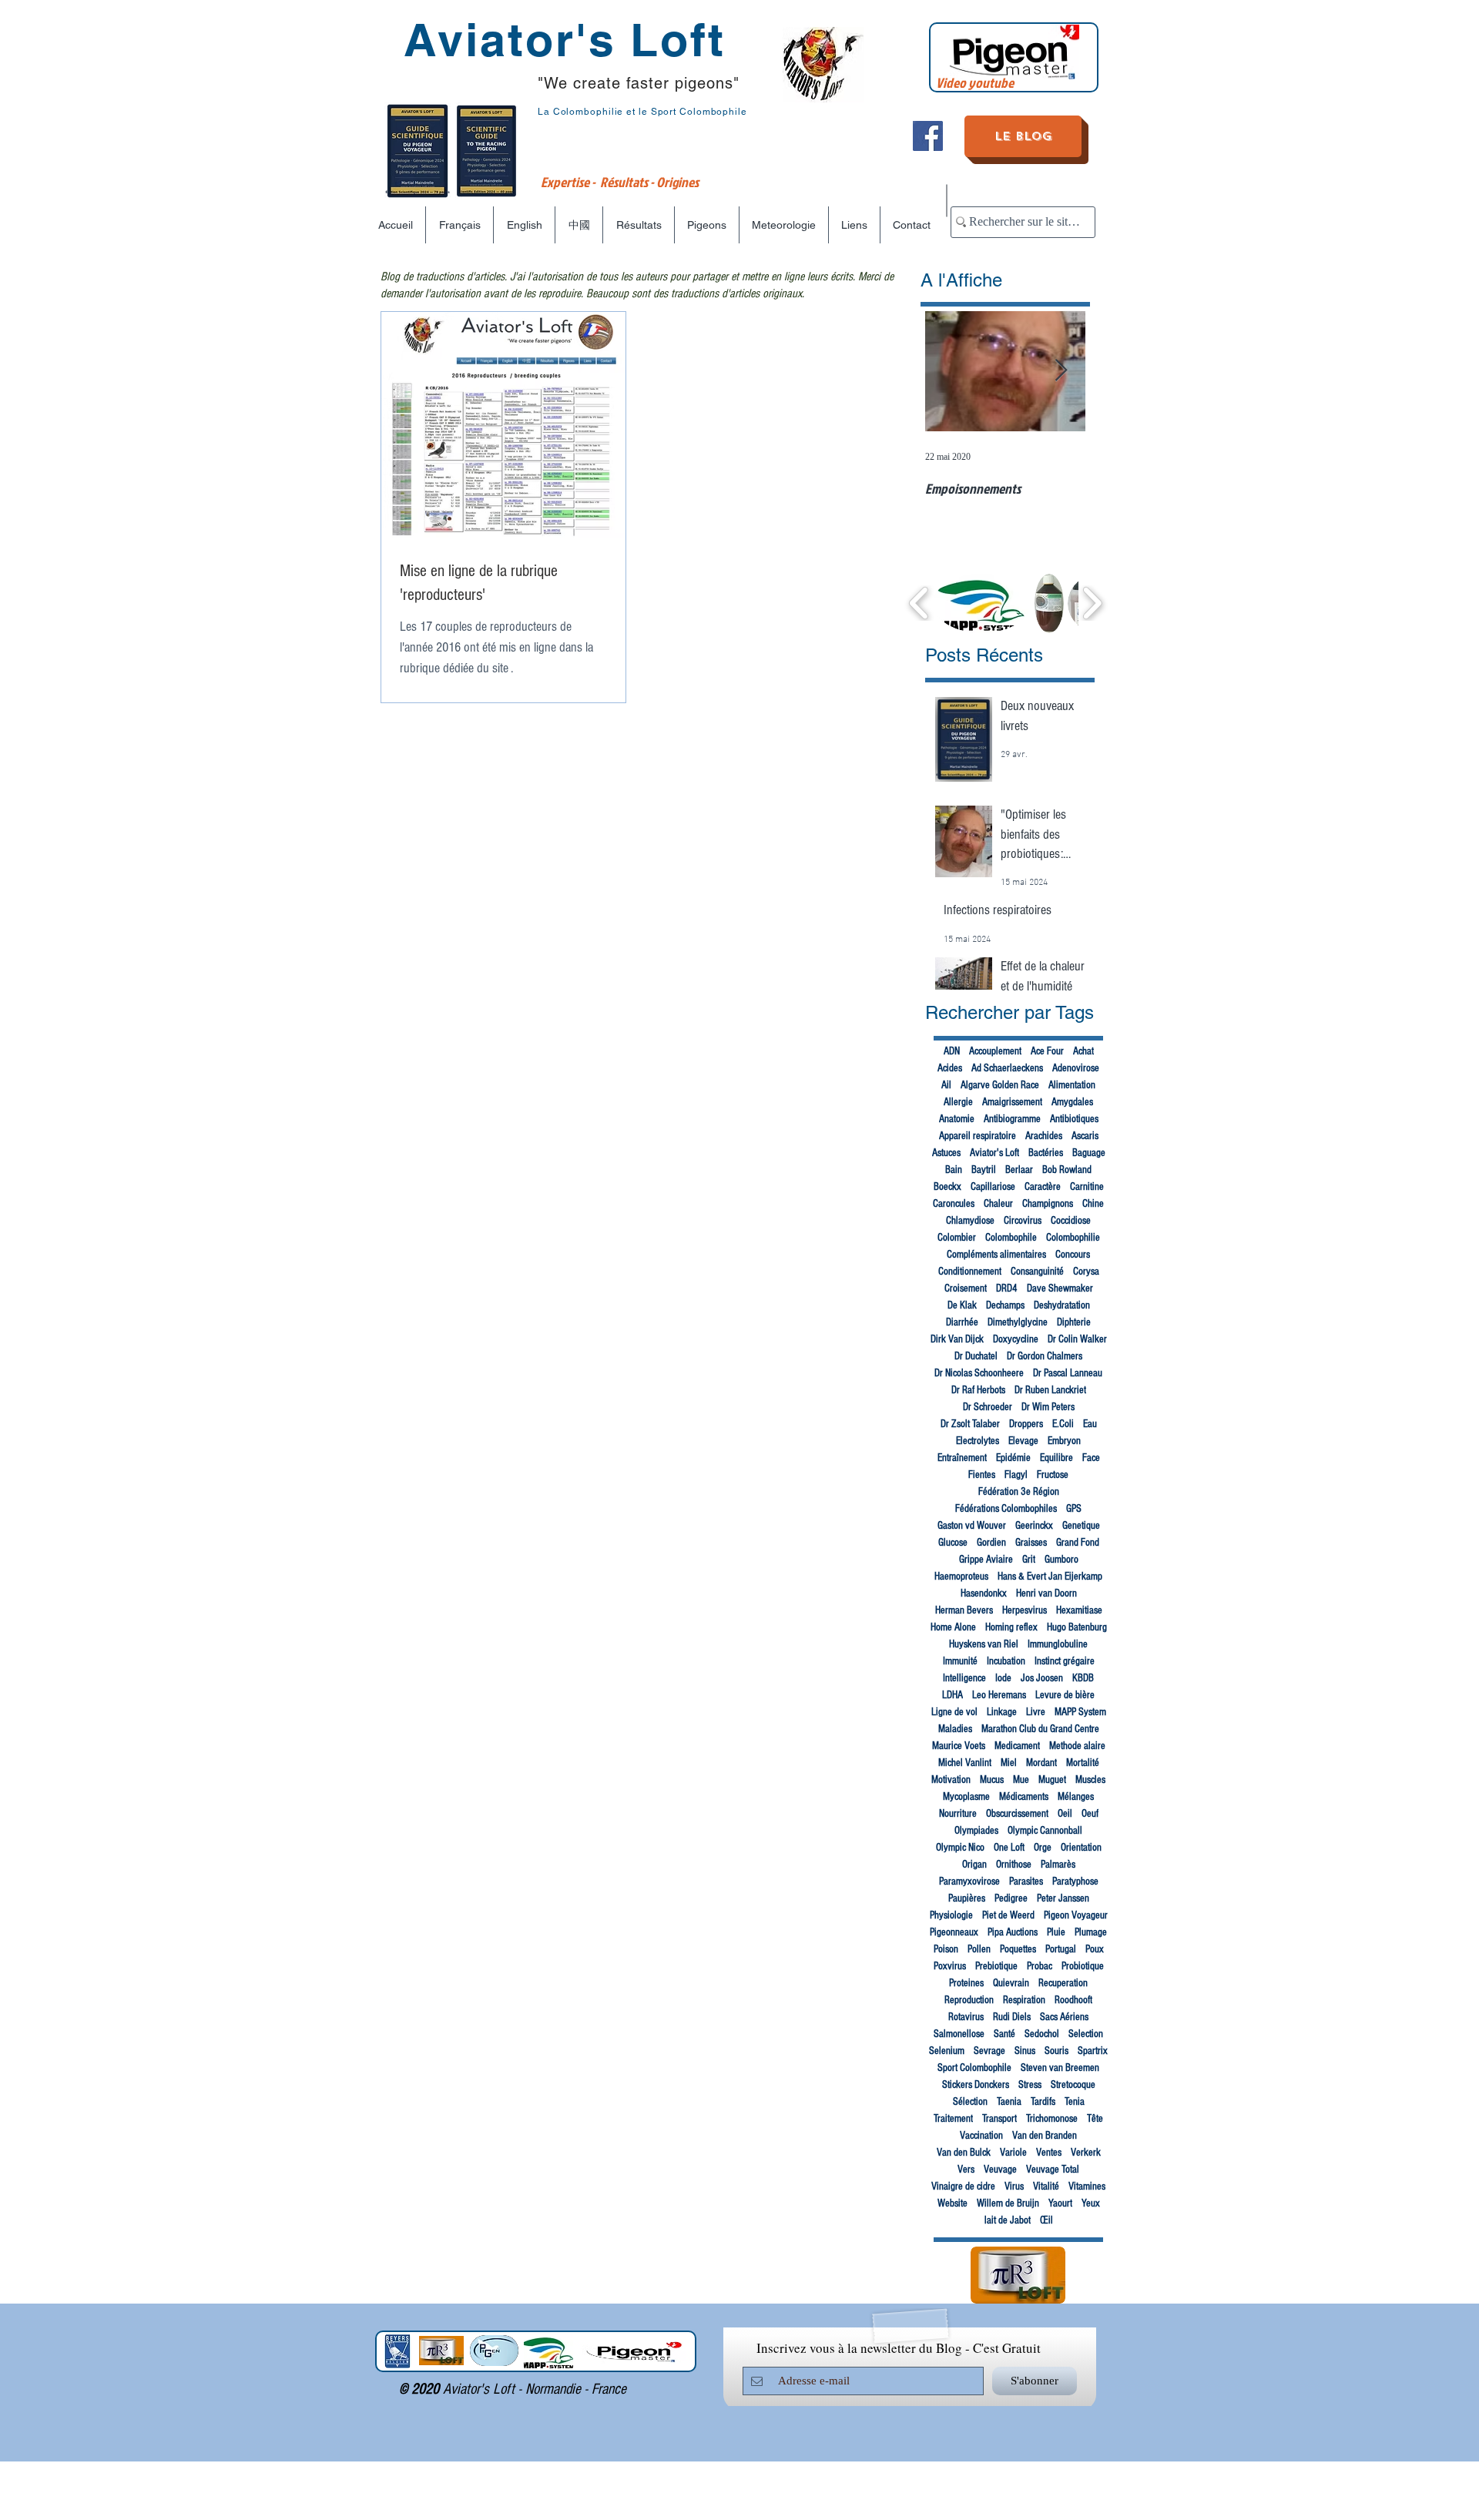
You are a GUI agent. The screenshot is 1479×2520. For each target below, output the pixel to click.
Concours (1073, 1255)
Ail (946, 1085)
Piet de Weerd (1008, 1915)
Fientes (982, 1475)
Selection (1086, 2034)
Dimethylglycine (1018, 1322)
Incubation (1006, 1661)
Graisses (1031, 1543)
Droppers (1026, 1424)
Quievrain (1011, 1983)
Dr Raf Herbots (978, 1390)
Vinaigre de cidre (963, 2187)
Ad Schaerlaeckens (1007, 1068)
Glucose (953, 1543)
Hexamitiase (1079, 1610)
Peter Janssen (1063, 1898)
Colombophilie (1073, 1238)
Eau (1090, 1424)
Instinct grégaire (1065, 1661)
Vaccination (981, 2136)
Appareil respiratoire (978, 1136)
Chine (1093, 1204)
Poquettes (1018, 1949)
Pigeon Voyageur (1076, 1915)
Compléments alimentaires (996, 1255)
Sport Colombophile (974, 2068)
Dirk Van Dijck (957, 1339)
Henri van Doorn (1046, 1593)
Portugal (1061, 1949)
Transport (999, 2119)
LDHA (952, 1695)
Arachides (1044, 1136)
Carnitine (1087, 1187)
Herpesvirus (1025, 1610)
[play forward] (1092, 603)
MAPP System (1080, 1712)
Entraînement (962, 1458)
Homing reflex (1011, 1627)
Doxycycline (1016, 1339)
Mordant (1041, 1763)
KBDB (1083, 1678)
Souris (1056, 2051)
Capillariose (993, 1187)
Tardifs (1043, 2102)
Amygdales (1072, 1102)
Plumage (1091, 1932)
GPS (1074, 1509)
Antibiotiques (1074, 1119)
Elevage (1023, 1441)
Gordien (991, 1543)
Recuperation (1063, 1983)
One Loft (1009, 1848)
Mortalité (1083, 1763)
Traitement (953, 2119)
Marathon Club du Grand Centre (1040, 1729)
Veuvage (1000, 2170)
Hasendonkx (984, 1593)
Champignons (1048, 1204)
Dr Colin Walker (1077, 1339)
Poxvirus (950, 1966)
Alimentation (1072, 1085)
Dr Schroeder (988, 1407)
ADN (952, 1051)
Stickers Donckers (976, 2085)
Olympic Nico (960, 1848)
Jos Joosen (1042, 1678)
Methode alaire (1077, 1746)
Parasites (1026, 1882)
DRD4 (1007, 1288)
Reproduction (969, 2000)
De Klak (962, 1305)
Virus (1014, 2187)
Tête (1095, 2119)
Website (952, 2203)
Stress (1030, 2085)
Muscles (1090, 1780)
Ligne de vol (954, 1712)
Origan (974, 1865)
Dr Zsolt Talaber (970, 1424)
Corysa (1086, 1272)
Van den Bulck (964, 2153)
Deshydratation (1062, 1305)
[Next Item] (1061, 372)
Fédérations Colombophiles (1006, 1509)
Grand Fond (1078, 1543)
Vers (966, 2170)
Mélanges (1076, 1797)
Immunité (960, 1661)
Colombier (957, 1238)
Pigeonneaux (954, 1932)
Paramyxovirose (969, 1882)
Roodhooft (1073, 2000)
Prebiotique (996, 1966)
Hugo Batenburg (1077, 1627)
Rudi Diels (1012, 2017)
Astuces (946, 1153)
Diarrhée (962, 1322)
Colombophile (1011, 1238)
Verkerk (1086, 2153)
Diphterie (1074, 1322)
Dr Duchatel (976, 1356)
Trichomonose (1052, 2119)
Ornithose (1014, 1865)
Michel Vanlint (965, 1763)
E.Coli (1063, 1424)
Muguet (1052, 1780)
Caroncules (954, 1204)
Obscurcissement (1017, 1814)
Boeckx (947, 1187)
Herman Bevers (964, 1610)
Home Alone (953, 1627)
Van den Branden (1045, 2136)
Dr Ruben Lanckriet (1050, 1390)
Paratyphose (1075, 1882)
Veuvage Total (1053, 2170)
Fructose (1053, 1475)
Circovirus (1023, 1221)
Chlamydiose (970, 1221)
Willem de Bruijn (1008, 2203)
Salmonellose (959, 2034)
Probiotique (1083, 1966)
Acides (950, 1068)
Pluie (1056, 1932)
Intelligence (964, 1678)
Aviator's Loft (994, 1153)
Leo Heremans (999, 1695)
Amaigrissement (1012, 1102)
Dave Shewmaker (1060, 1288)
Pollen (979, 1949)
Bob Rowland (1067, 1170)
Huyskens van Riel (984, 1644)
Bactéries (1046, 1153)
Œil (1046, 2220)
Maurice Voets (959, 1746)
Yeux (1091, 2203)
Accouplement (995, 1051)
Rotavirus (966, 2017)
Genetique (1081, 1526)
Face (1091, 1458)
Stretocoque (1073, 2085)
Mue (1021, 1780)
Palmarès (1058, 1865)
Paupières (967, 1898)
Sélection (970, 2102)
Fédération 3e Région (1019, 1492)
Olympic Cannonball (1045, 1831)
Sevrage (989, 2051)
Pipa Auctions (1013, 1932)
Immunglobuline (1058, 1644)
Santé (1004, 2034)
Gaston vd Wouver (972, 1526)
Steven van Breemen (1060, 2068)
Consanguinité (1037, 1272)
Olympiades (976, 1831)
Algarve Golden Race (1000, 1085)
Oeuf (1090, 1814)
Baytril (984, 1170)
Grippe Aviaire (986, 1560)
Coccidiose (1071, 1221)
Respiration (1024, 2000)
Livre (1036, 1712)
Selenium (947, 2051)
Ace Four (1047, 1051)
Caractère (1043, 1187)
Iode (1003, 1678)
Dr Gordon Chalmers (1045, 1356)
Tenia (1075, 2102)
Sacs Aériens (1064, 2017)
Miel (1009, 1763)
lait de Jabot (1008, 2220)
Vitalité (1046, 2187)
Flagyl (1016, 1475)
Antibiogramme (1012, 1119)
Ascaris (1085, 1136)
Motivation (951, 1780)
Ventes (1049, 2153)
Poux (1095, 1949)
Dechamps (1005, 1305)
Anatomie (957, 1119)
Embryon (1064, 1441)
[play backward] (919, 603)
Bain (954, 1170)
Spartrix (1093, 2051)
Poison (946, 1949)
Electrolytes (978, 1441)
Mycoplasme (966, 1797)
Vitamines (1087, 2187)
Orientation (1081, 1848)
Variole (1013, 2153)
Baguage (1089, 1153)
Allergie (958, 1102)
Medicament (1017, 1746)
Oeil (1065, 1814)
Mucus (992, 1780)
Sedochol (1042, 2034)
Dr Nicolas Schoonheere (979, 1373)
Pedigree (1011, 1898)
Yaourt (1060, 2203)
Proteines (966, 1983)
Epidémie (1013, 1458)
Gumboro (1061, 1560)
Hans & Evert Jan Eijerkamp (1050, 1577)
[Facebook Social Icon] (928, 136)
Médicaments (1024, 1797)
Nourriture (958, 1814)
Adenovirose (1076, 1068)
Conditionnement (970, 1272)
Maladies (955, 1729)
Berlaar (1019, 1170)
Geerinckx (1034, 1526)
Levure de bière (1065, 1695)
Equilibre (1056, 1458)
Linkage (1002, 1712)
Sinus (1025, 2051)
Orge (1043, 1848)
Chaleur (998, 1204)
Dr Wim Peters (1048, 1407)
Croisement (966, 1288)
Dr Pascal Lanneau (1068, 1373)
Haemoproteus (961, 1577)
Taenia (1009, 2102)
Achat (1083, 1051)
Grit (1029, 1560)
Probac (1040, 1966)
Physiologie (951, 1915)
